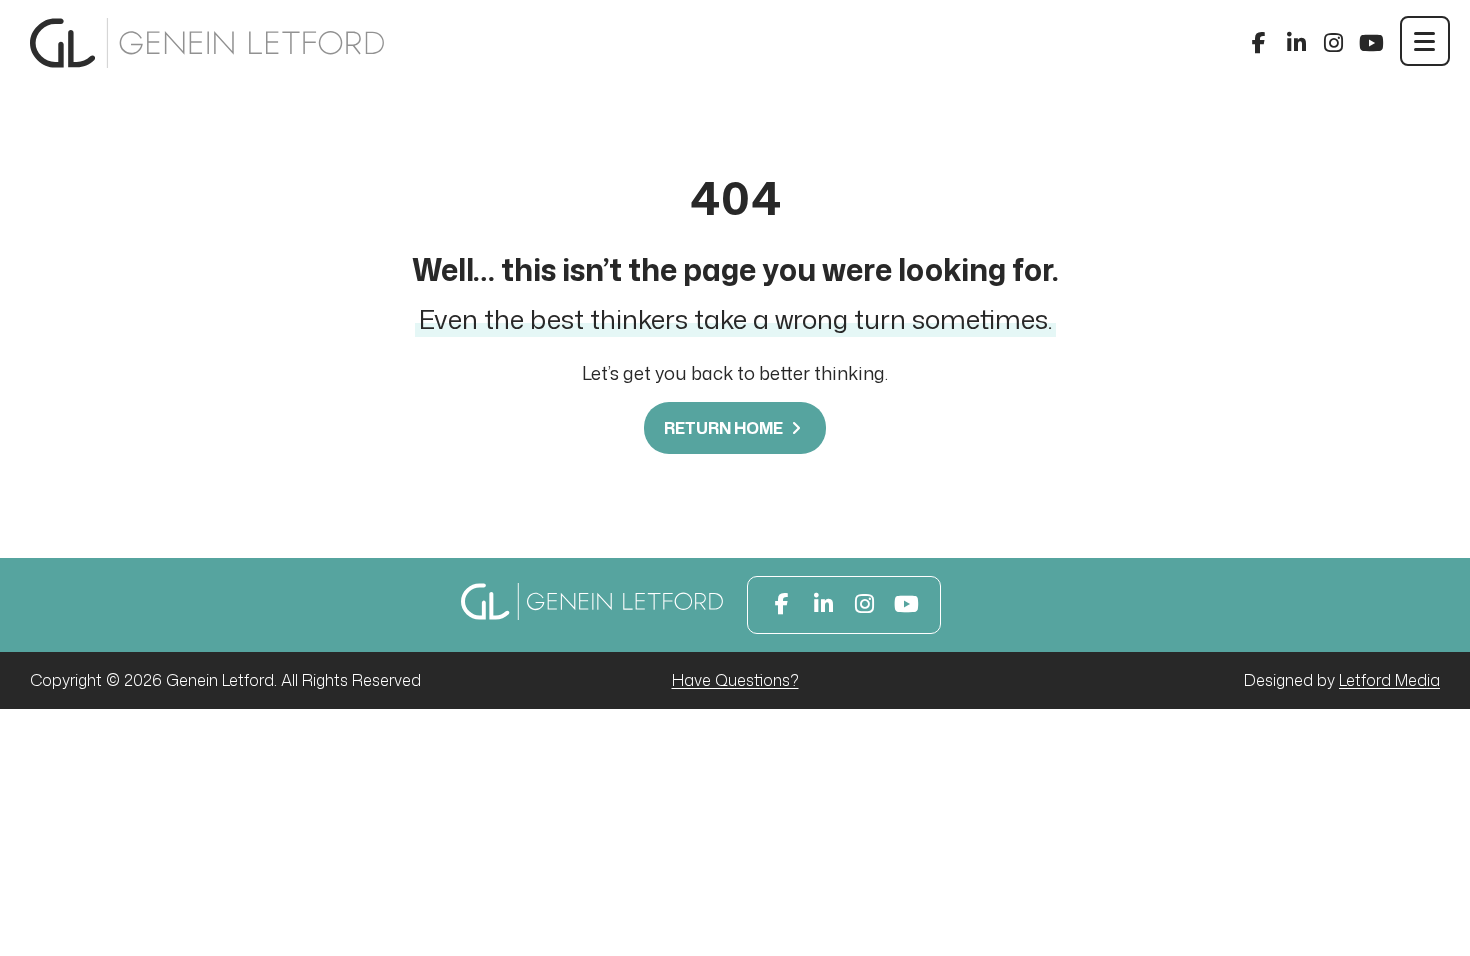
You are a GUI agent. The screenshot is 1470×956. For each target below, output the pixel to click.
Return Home (725, 428)
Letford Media (1389, 680)
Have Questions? (735, 680)
